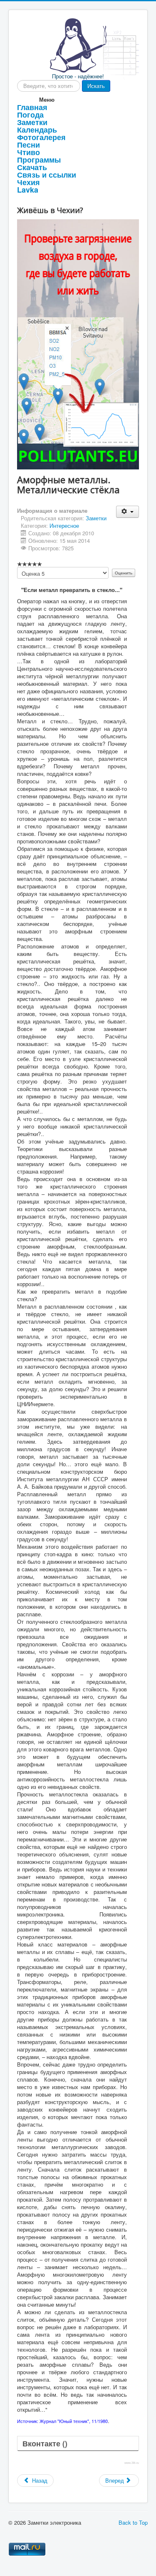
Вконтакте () (45, 2443)
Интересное (64, 525)
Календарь (37, 130)
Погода (30, 115)
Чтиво (28, 152)
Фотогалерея (41, 137)
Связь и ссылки (47, 175)
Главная (32, 107)
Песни (28, 145)
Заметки (32, 122)
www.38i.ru (132, 2463)
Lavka (28, 190)
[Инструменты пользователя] (128, 512)
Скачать (32, 167)
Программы (39, 160)
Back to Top (133, 2522)
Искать (96, 86)
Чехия (28, 182)
